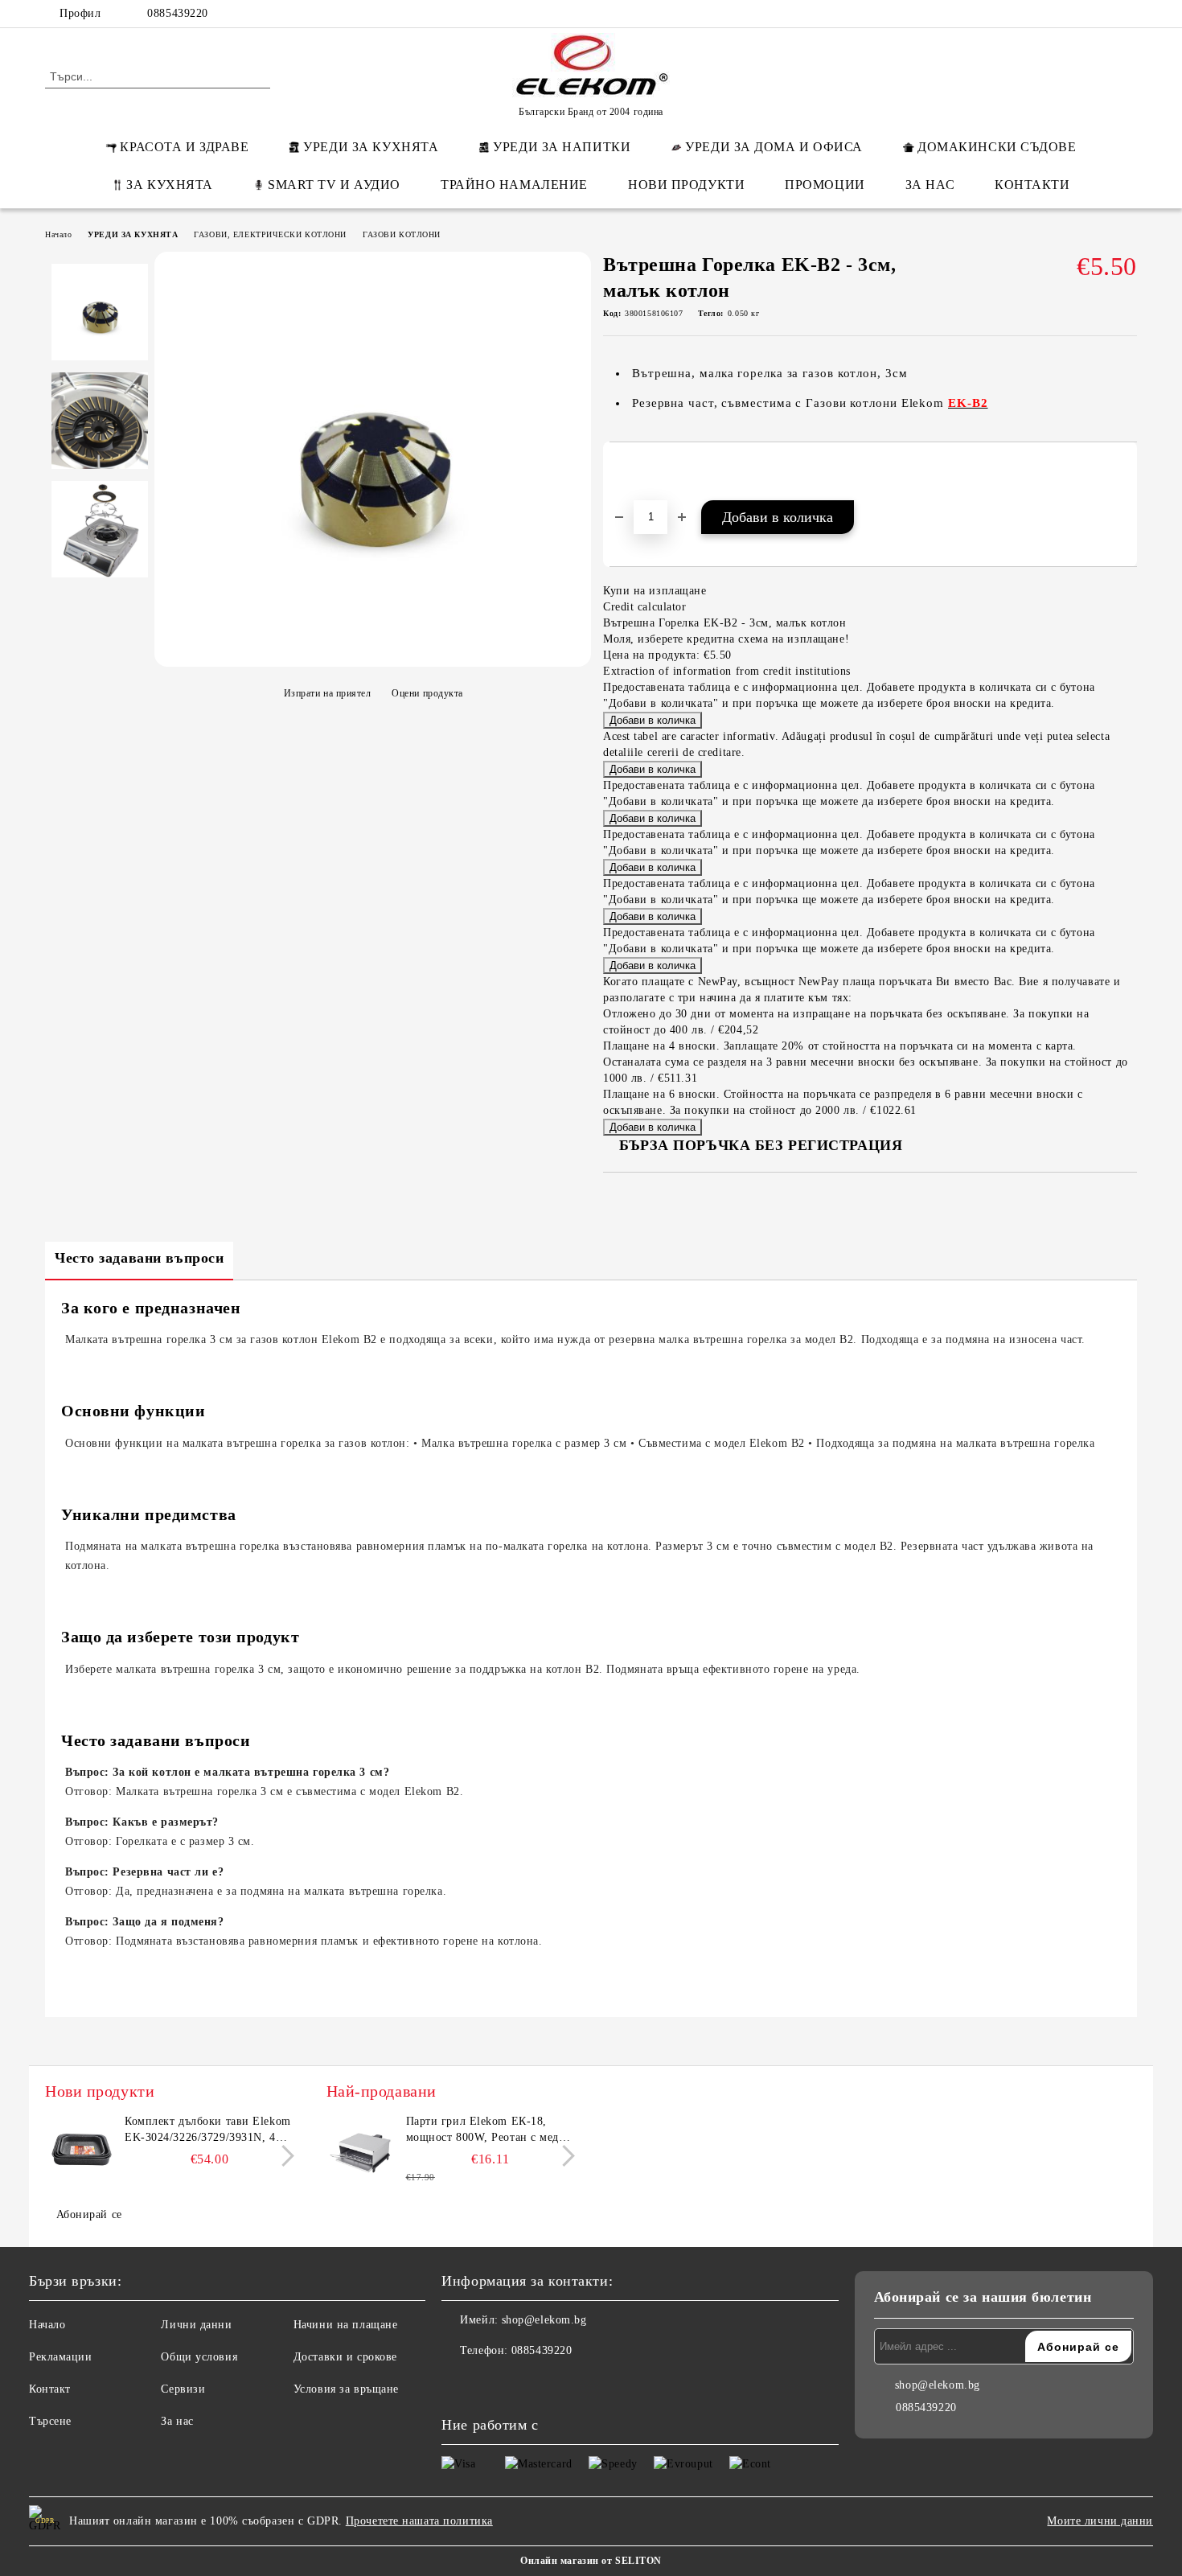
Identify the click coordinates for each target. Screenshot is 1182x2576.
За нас (177, 2421)
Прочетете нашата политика (419, 2521)
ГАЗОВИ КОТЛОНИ (402, 234)
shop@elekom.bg (544, 2320)
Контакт (50, 2389)
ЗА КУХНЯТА (170, 185)
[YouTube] (1128, 14)
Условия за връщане (346, 2389)
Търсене (50, 2421)
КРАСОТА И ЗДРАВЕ (184, 147)
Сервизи (183, 2389)
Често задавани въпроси (139, 1258)
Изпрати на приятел (328, 693)
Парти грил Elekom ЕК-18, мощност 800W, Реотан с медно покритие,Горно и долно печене (490, 2130)
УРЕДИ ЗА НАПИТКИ (562, 147)
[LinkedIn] (1056, 14)
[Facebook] (1032, 14)
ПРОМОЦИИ (825, 185)
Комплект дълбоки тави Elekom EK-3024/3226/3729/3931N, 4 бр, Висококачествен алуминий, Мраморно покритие (208, 2130)
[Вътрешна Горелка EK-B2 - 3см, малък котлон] (373, 658)
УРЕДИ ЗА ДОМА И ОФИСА (774, 147)
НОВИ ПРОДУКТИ (686, 185)
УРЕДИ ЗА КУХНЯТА (371, 147)
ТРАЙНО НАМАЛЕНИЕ (514, 185)
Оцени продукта (427, 693)
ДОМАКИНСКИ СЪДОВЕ (997, 147)
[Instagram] (1104, 14)
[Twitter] (1080, 14)
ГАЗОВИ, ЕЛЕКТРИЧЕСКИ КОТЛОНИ (270, 234)
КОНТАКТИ (1032, 185)
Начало (58, 234)
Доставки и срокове (345, 2357)
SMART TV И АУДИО (334, 185)
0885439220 (178, 13)
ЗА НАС (930, 185)
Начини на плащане (346, 2325)
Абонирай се (89, 2214)
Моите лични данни (1100, 2521)
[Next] (283, 2157)
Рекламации (61, 2357)
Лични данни (196, 2325)
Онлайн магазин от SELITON (591, 2561)
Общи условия (199, 2357)
